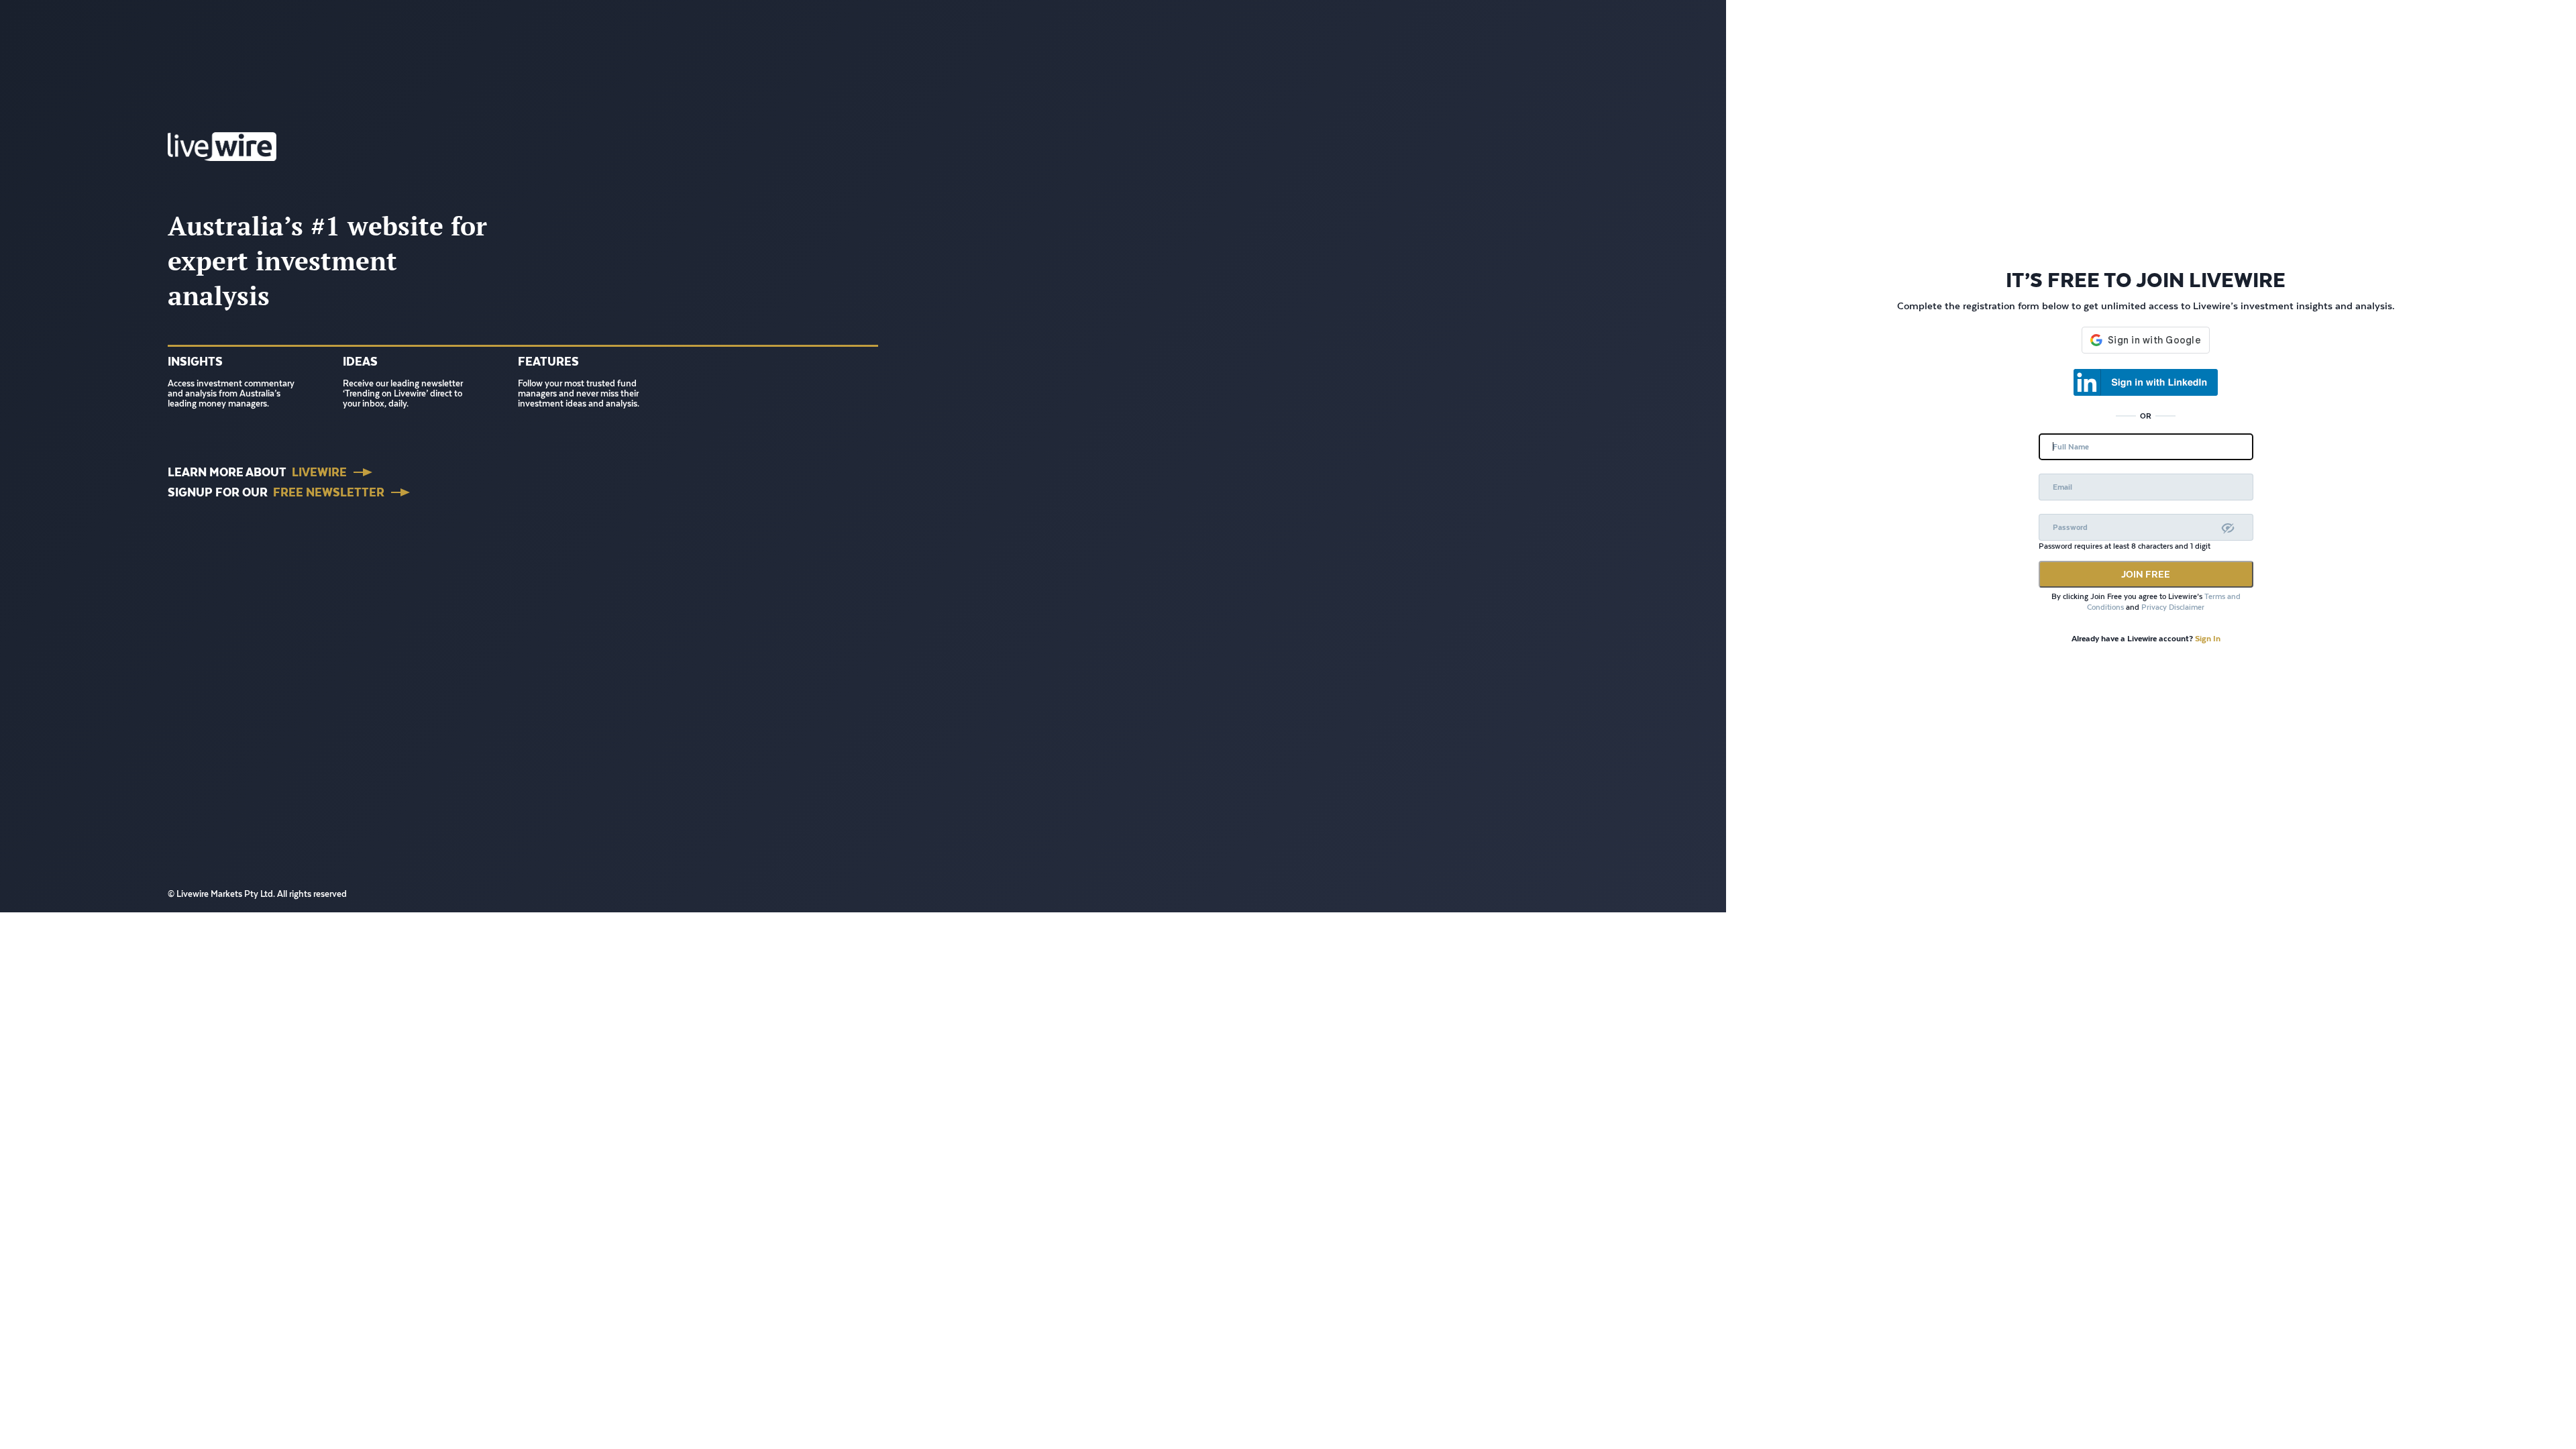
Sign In (2208, 638)
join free (2146, 574)
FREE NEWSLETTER (329, 492)
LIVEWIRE (319, 472)
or (2146, 416)
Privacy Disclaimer (2173, 607)
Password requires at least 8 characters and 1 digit (2125, 546)
